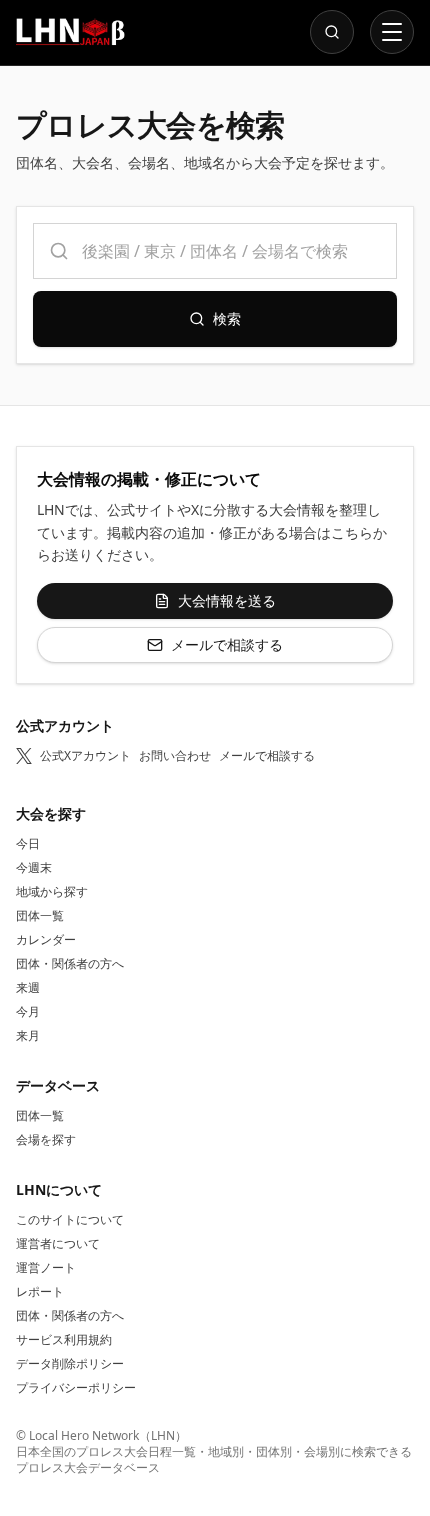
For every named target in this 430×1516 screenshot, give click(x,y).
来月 (28, 1035)
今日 (28, 843)
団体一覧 (40, 915)
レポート (40, 1291)
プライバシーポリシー (76, 1387)
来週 (28, 987)
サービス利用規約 (64, 1339)
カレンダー (46, 939)
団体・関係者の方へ (70, 963)
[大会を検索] (332, 32)
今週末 (34, 867)
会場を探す (46, 1139)
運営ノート (46, 1267)
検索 (227, 318)
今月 (28, 1011)
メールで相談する (227, 644)
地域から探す (52, 891)
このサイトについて (70, 1219)
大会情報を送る (227, 600)
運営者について (58, 1243)
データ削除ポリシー (70, 1363)
